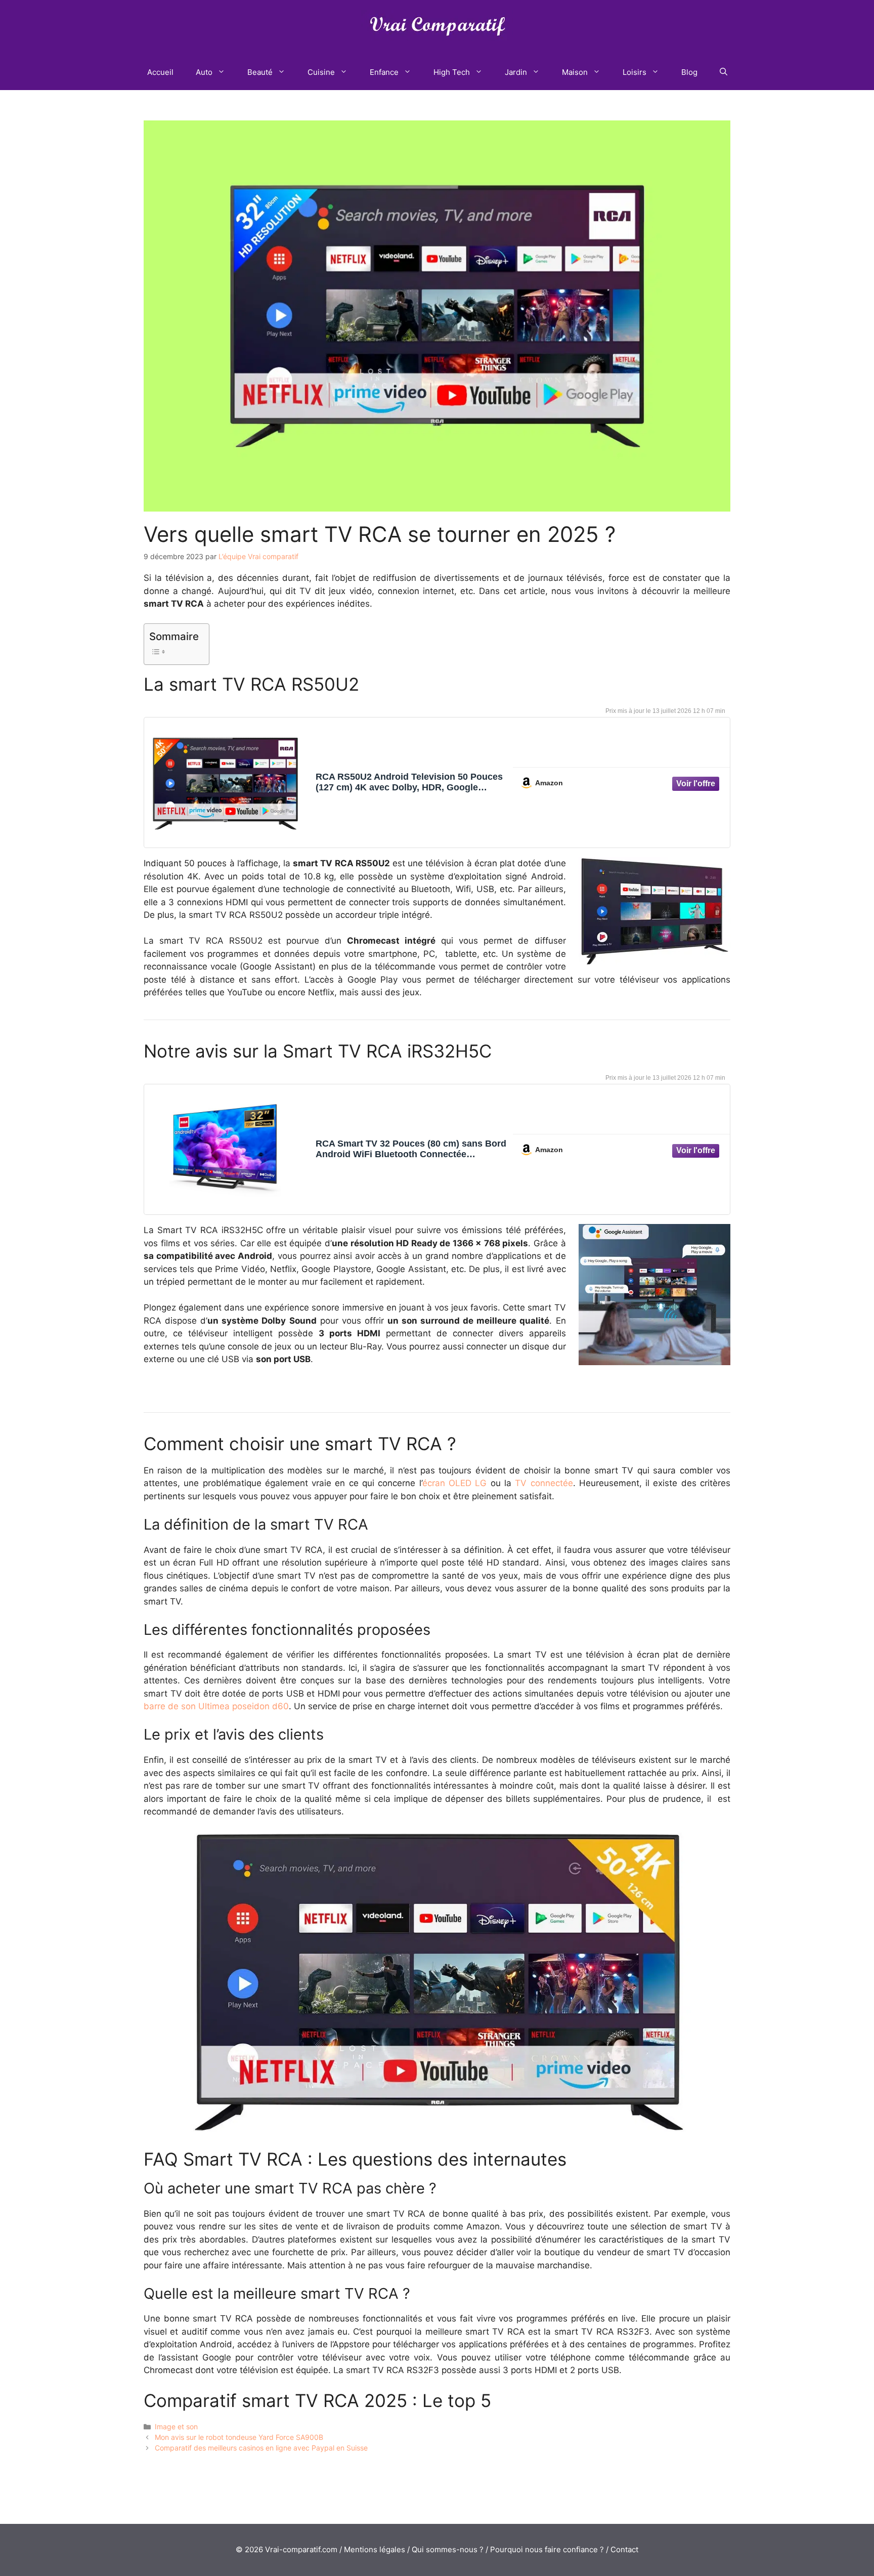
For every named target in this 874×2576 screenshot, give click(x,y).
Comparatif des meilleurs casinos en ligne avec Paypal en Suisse (261, 2448)
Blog (689, 72)
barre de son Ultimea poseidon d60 (216, 1706)
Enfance (384, 72)
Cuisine (321, 72)
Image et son (176, 2426)
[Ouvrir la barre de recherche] (724, 72)
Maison (575, 72)
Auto (204, 72)
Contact (624, 2549)
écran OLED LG (455, 1483)
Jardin (516, 72)
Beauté (260, 72)
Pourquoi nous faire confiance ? (547, 2549)
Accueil (160, 72)
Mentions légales (375, 2549)
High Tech (452, 72)
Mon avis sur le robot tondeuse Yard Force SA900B (239, 2437)
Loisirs (635, 72)
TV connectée (544, 1483)
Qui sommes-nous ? (448, 2549)
